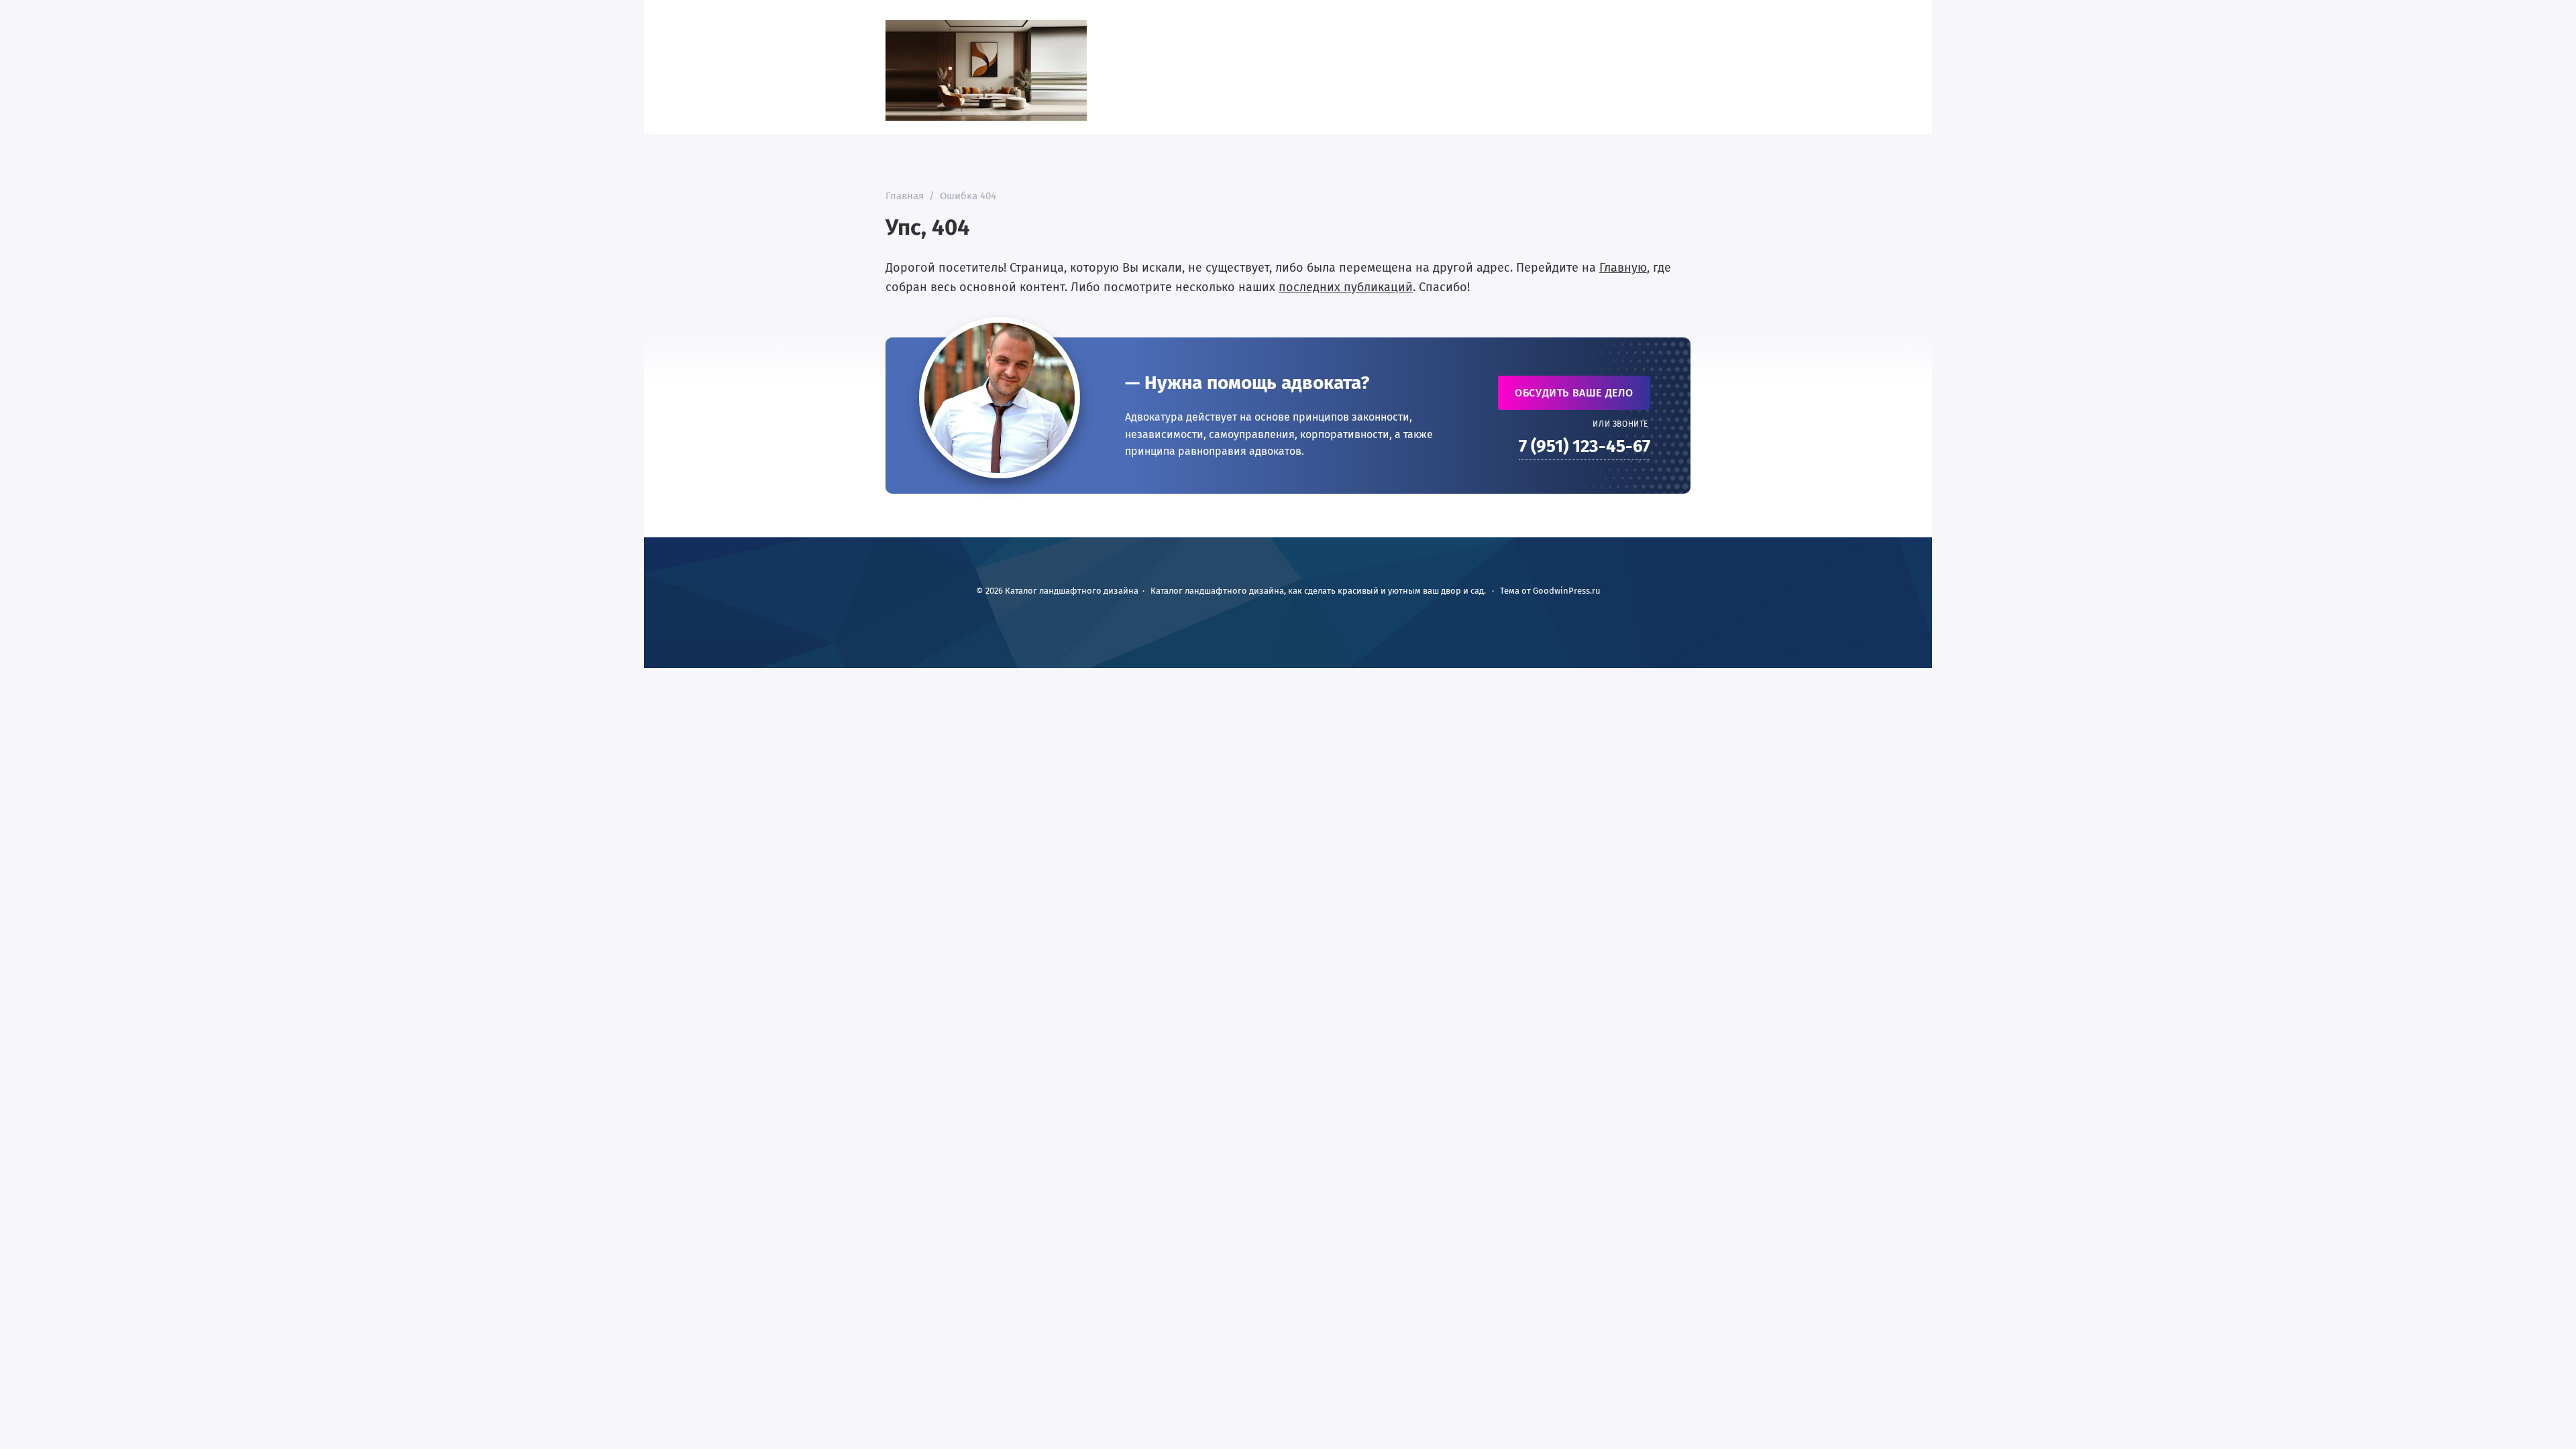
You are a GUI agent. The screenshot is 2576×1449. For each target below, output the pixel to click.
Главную (1623, 268)
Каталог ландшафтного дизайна (986, 70)
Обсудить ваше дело (1574, 393)
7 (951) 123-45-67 (1585, 446)
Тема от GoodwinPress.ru (1550, 591)
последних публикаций (1346, 287)
